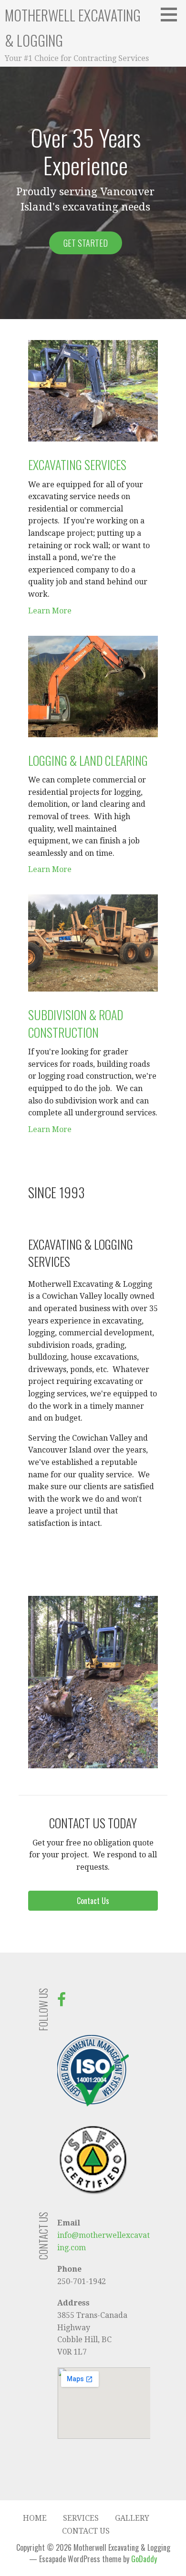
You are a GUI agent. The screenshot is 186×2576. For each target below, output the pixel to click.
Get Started (86, 243)
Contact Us (86, 2531)
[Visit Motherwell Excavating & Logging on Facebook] (62, 2002)
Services (81, 2518)
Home (35, 2518)
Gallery (132, 2518)
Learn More (50, 611)
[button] (172, 14)
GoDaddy (144, 2559)
